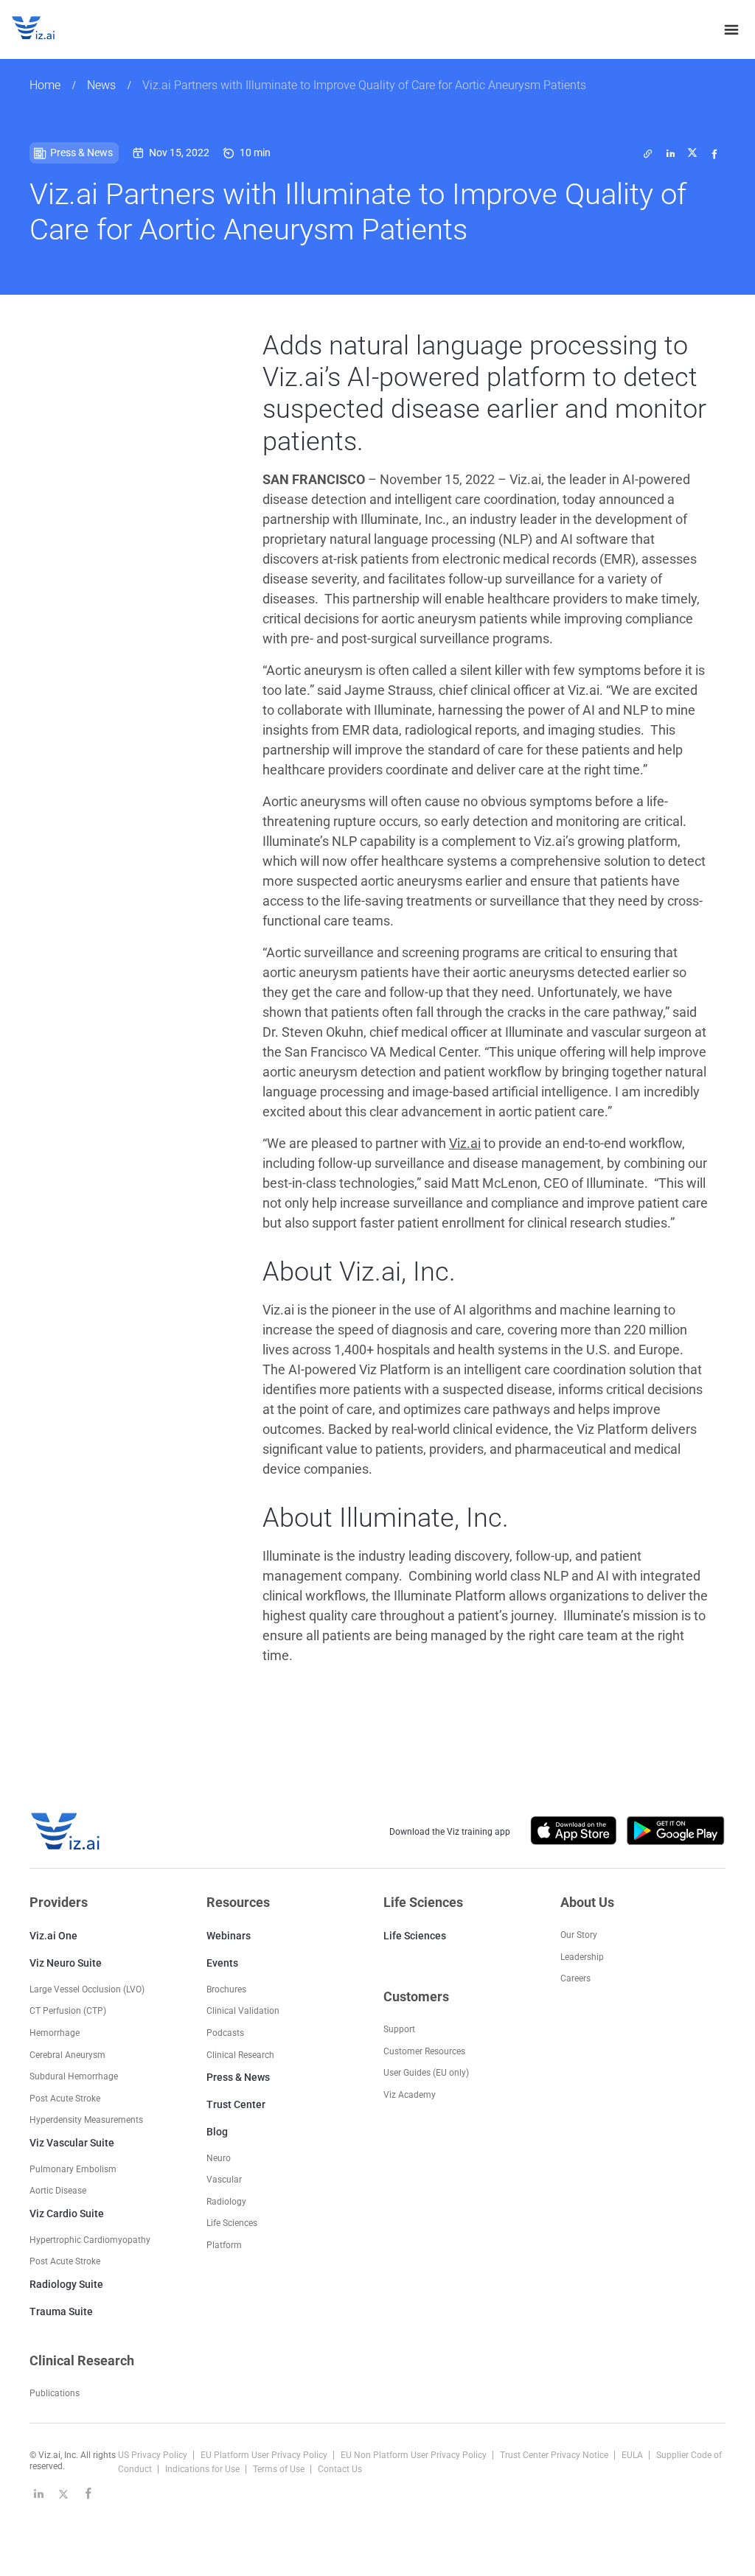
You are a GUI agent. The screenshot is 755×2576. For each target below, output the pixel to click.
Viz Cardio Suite (67, 2213)
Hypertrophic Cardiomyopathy (90, 2240)
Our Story (579, 1935)
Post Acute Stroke (65, 2099)
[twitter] (648, 153)
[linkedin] (670, 153)
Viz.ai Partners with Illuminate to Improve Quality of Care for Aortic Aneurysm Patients (364, 85)
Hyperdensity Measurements (86, 2120)
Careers (575, 1978)
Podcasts (225, 2033)
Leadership (582, 1957)
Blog (217, 2132)
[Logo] (49, 29)
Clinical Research (240, 2055)
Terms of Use (280, 2469)
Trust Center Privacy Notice (555, 2455)
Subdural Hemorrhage (74, 2076)
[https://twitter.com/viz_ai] (63, 2493)
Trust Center (236, 2104)
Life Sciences (415, 1936)
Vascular (224, 2180)
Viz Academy (410, 2095)
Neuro (219, 2158)
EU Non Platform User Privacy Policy (415, 2455)
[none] (731, 29)
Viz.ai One (53, 1936)
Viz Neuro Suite (66, 1963)
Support (399, 2029)
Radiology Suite (66, 2284)
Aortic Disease (58, 2191)
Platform (224, 2245)
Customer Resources (424, 2051)
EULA (633, 2455)
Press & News (238, 2077)
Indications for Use (203, 2469)
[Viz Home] (66, 1831)
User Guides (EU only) (426, 2073)
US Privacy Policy (154, 2455)
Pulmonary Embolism (73, 2169)
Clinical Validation (243, 2011)
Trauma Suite (61, 2311)
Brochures (226, 1989)
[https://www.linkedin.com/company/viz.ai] (38, 2493)
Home (45, 85)
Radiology (226, 2202)
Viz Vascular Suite (72, 2143)
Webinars (229, 1936)
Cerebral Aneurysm (67, 2055)
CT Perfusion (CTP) (68, 2011)
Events (222, 1963)
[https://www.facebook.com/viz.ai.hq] (88, 2493)
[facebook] (714, 153)
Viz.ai (465, 1143)
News (101, 85)
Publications (55, 2393)
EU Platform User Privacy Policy (265, 2455)
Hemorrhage (55, 2033)
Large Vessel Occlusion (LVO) (87, 1989)
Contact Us (340, 2469)
